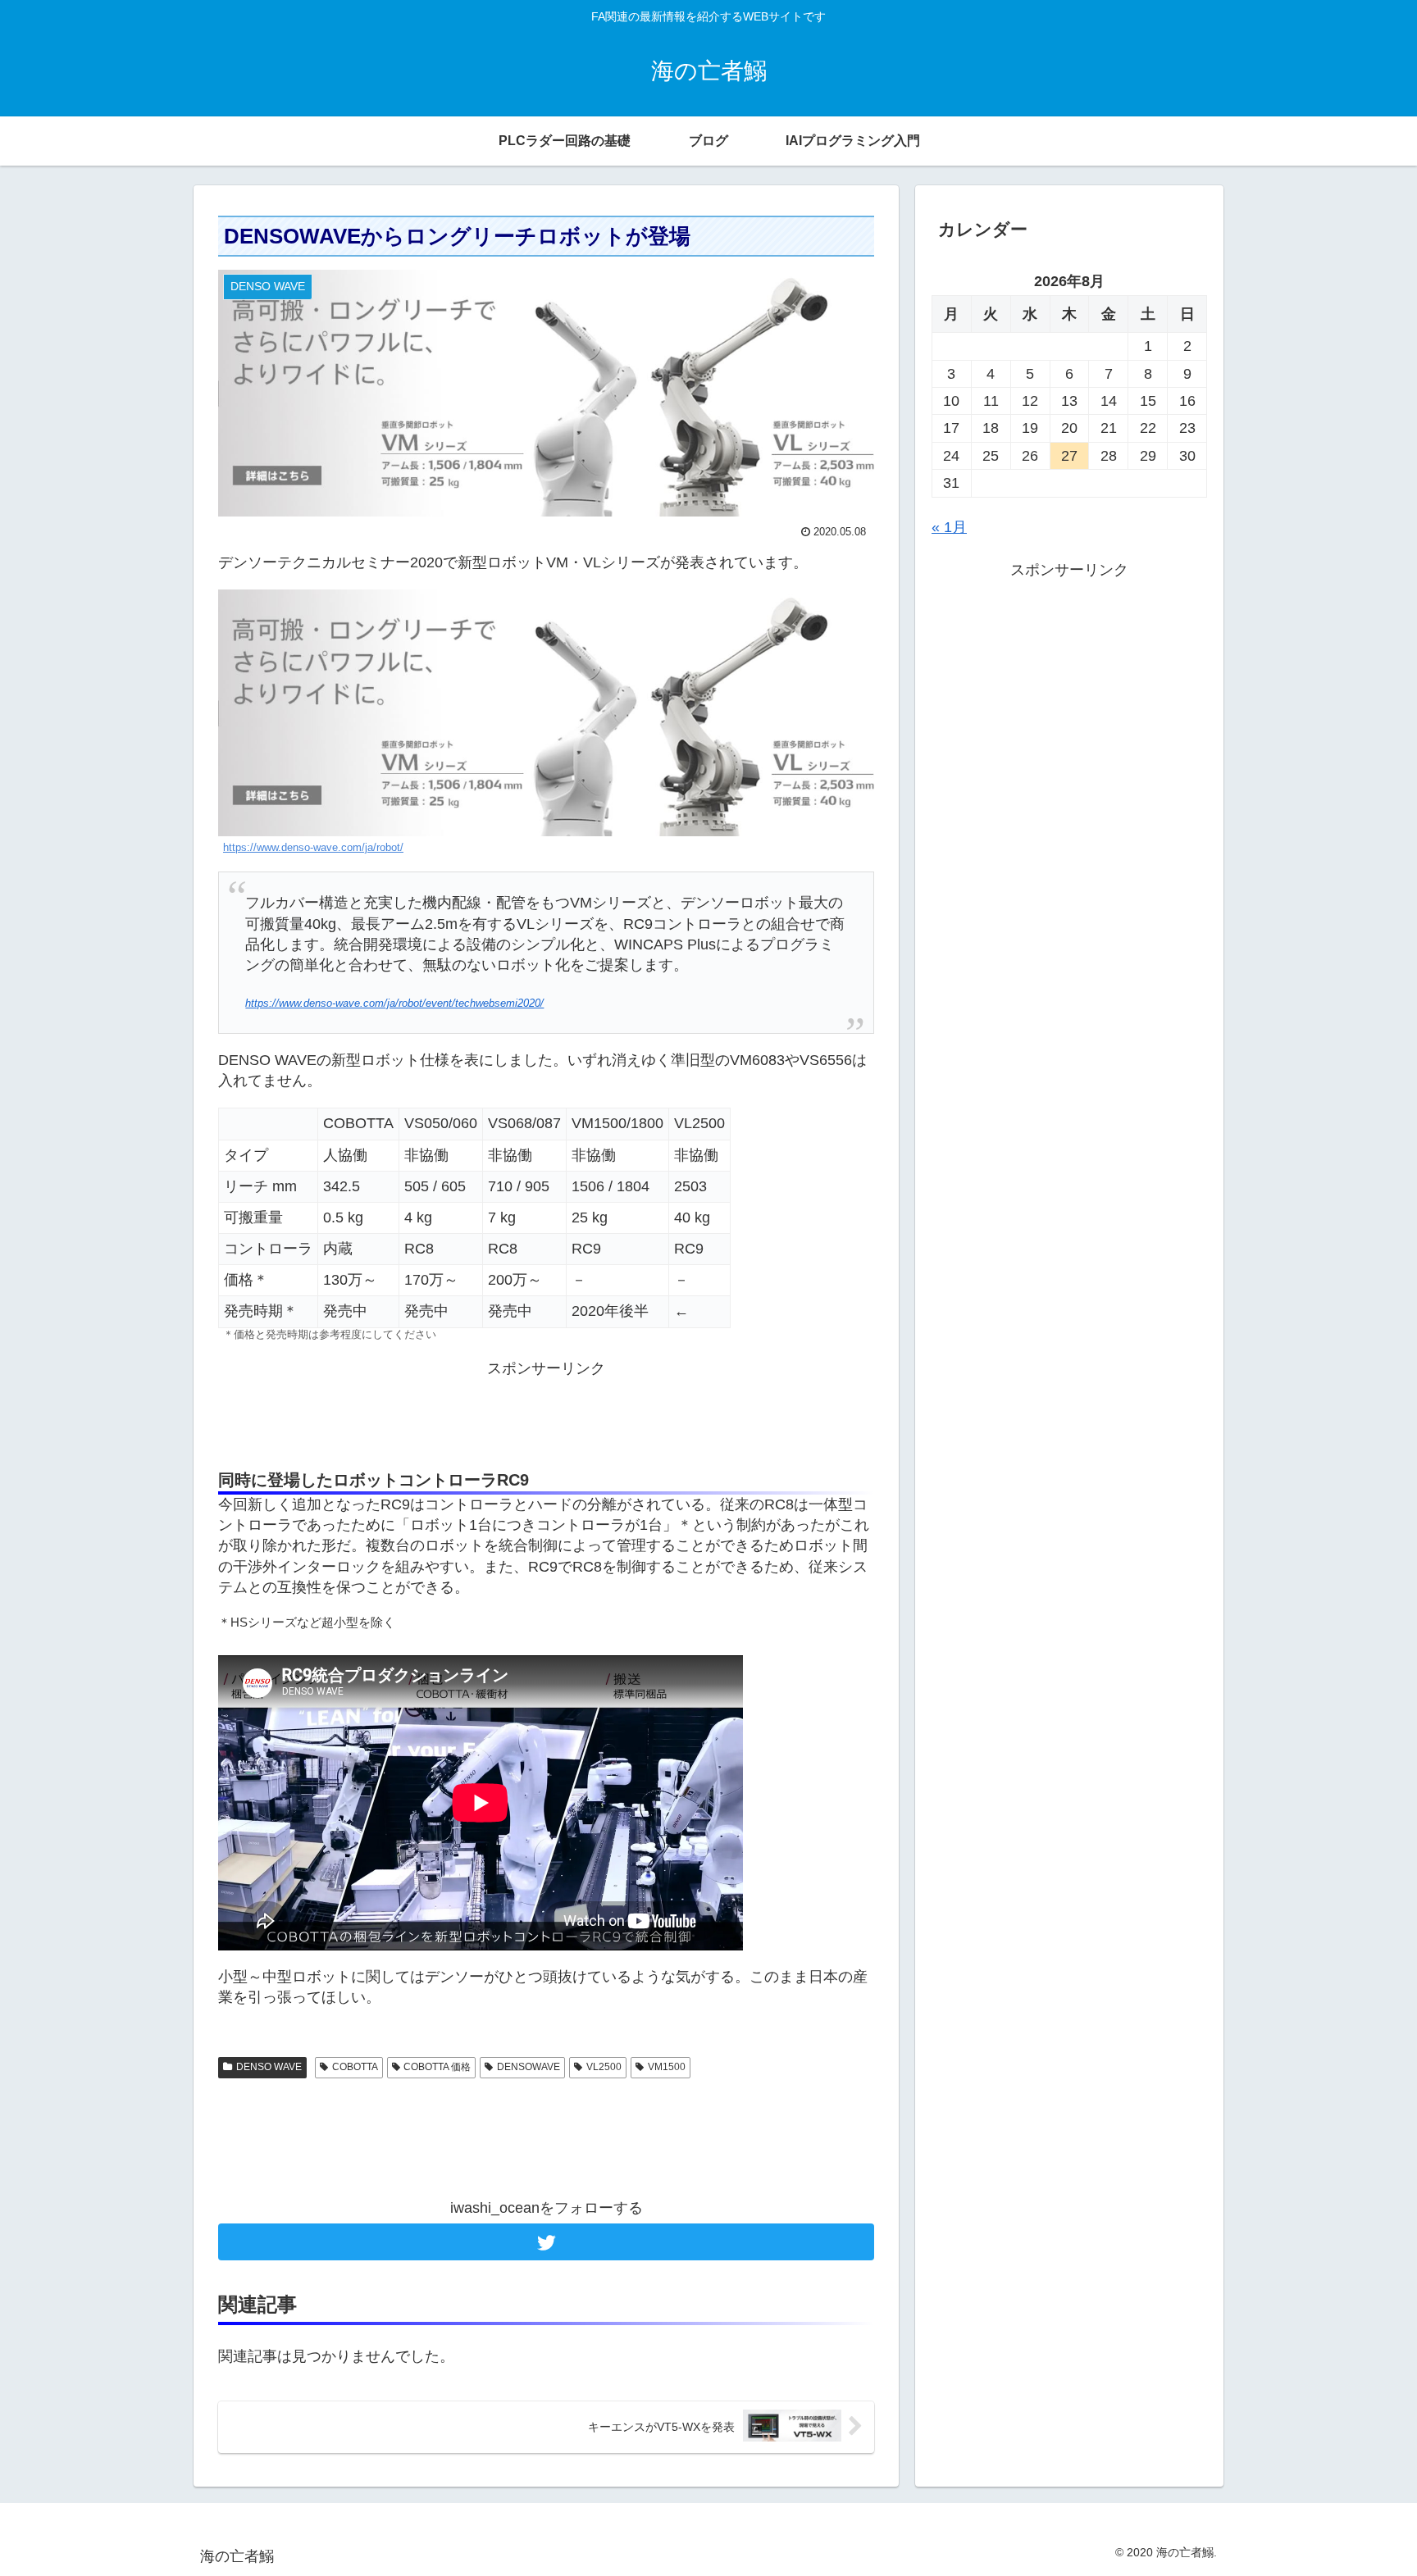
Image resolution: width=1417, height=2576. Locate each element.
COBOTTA (355, 2067)
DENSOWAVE (529, 2067)
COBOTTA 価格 (437, 2067)
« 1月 (949, 527)
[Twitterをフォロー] (546, 2242)
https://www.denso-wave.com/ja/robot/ (313, 848)
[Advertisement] (546, 1416)
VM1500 (667, 2067)
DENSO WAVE (269, 2067)
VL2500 (604, 2067)
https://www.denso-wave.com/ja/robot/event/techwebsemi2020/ (394, 1004)
